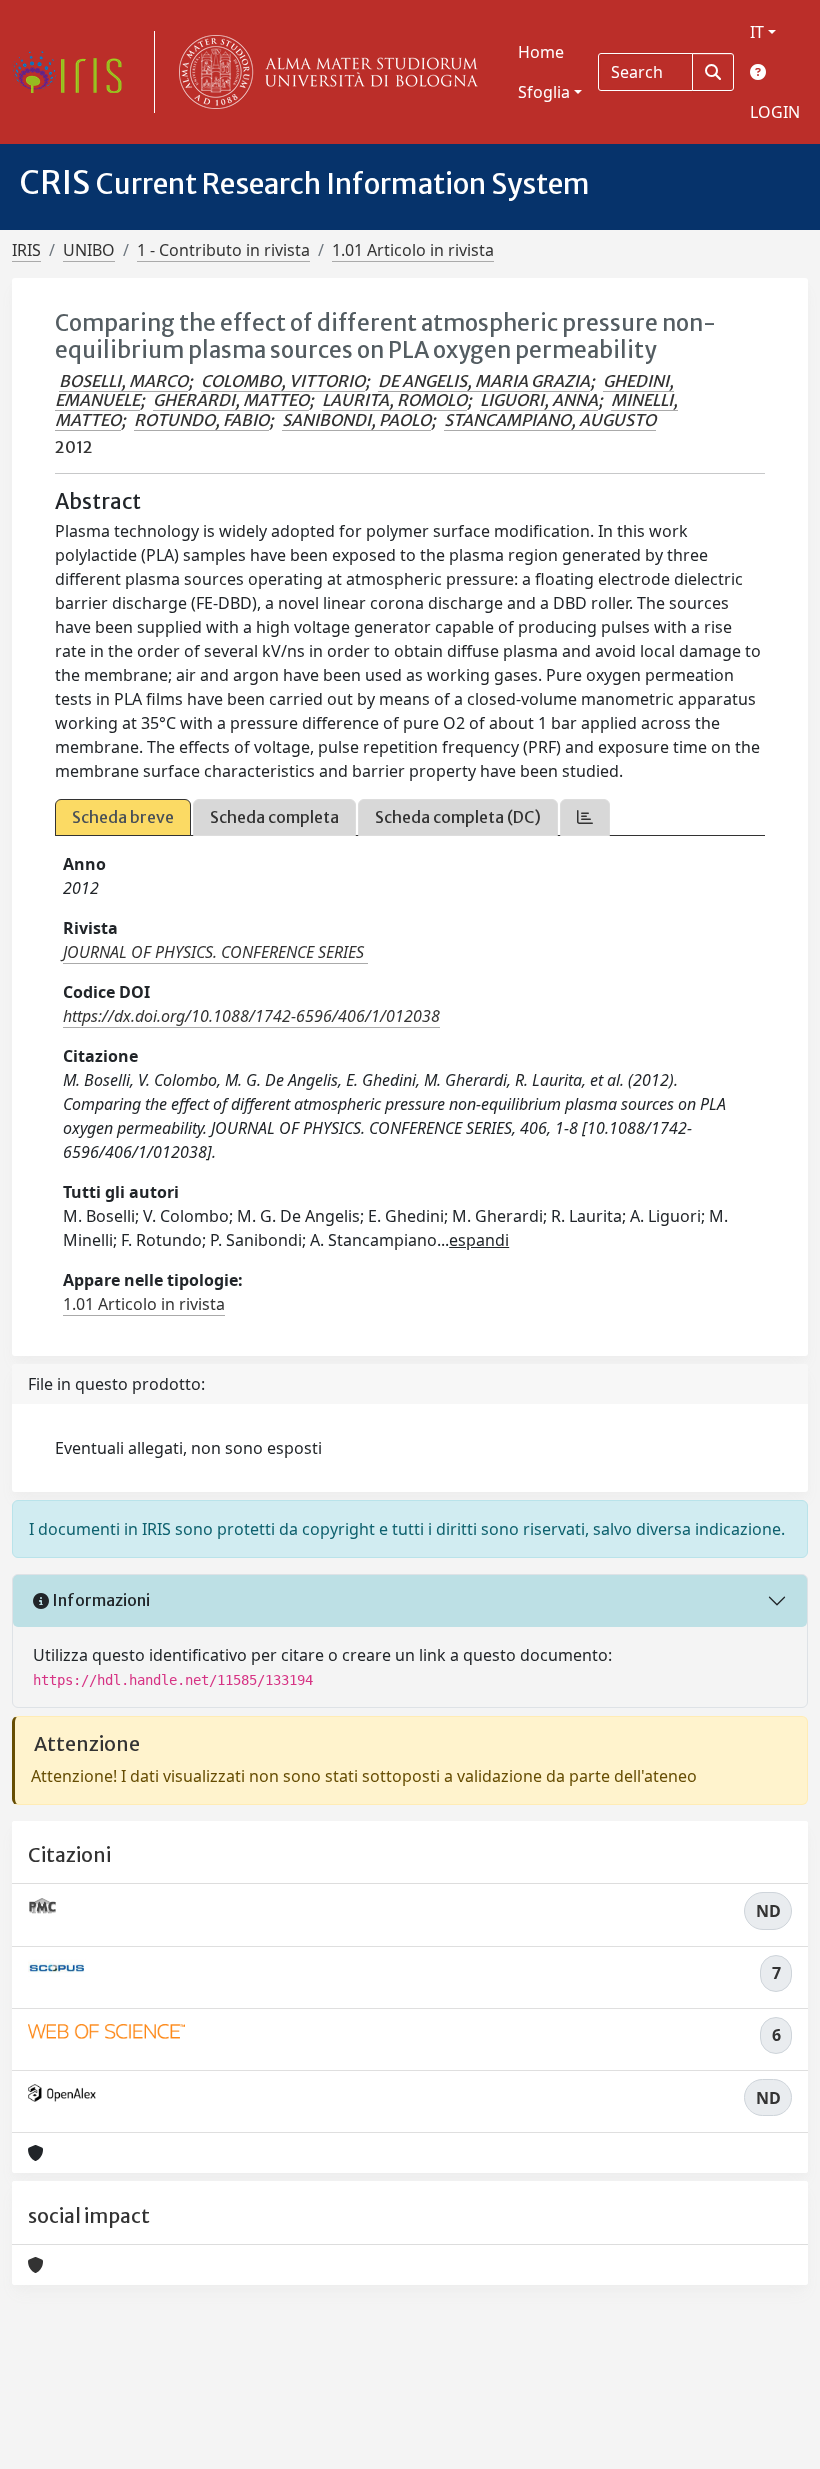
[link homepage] (75, 72)
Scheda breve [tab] (123, 817)
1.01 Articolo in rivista (413, 250)
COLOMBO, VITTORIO (283, 381)
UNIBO (89, 250)
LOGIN (775, 112)
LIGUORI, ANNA (539, 400)
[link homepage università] (324, 72)
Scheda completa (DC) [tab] (458, 817)
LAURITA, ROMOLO (394, 400)
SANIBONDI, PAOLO (356, 420)
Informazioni (99, 1600)
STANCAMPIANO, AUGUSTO (550, 420)
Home (541, 52)
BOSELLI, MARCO (123, 381)
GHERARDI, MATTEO (231, 400)
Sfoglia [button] (544, 92)
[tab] (585, 817)
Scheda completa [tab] (274, 817)
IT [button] (757, 32)
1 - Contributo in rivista (223, 250)
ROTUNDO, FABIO (201, 420)
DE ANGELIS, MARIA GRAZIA (484, 381)
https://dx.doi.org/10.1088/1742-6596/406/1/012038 (251, 1016)
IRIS (26, 250)
